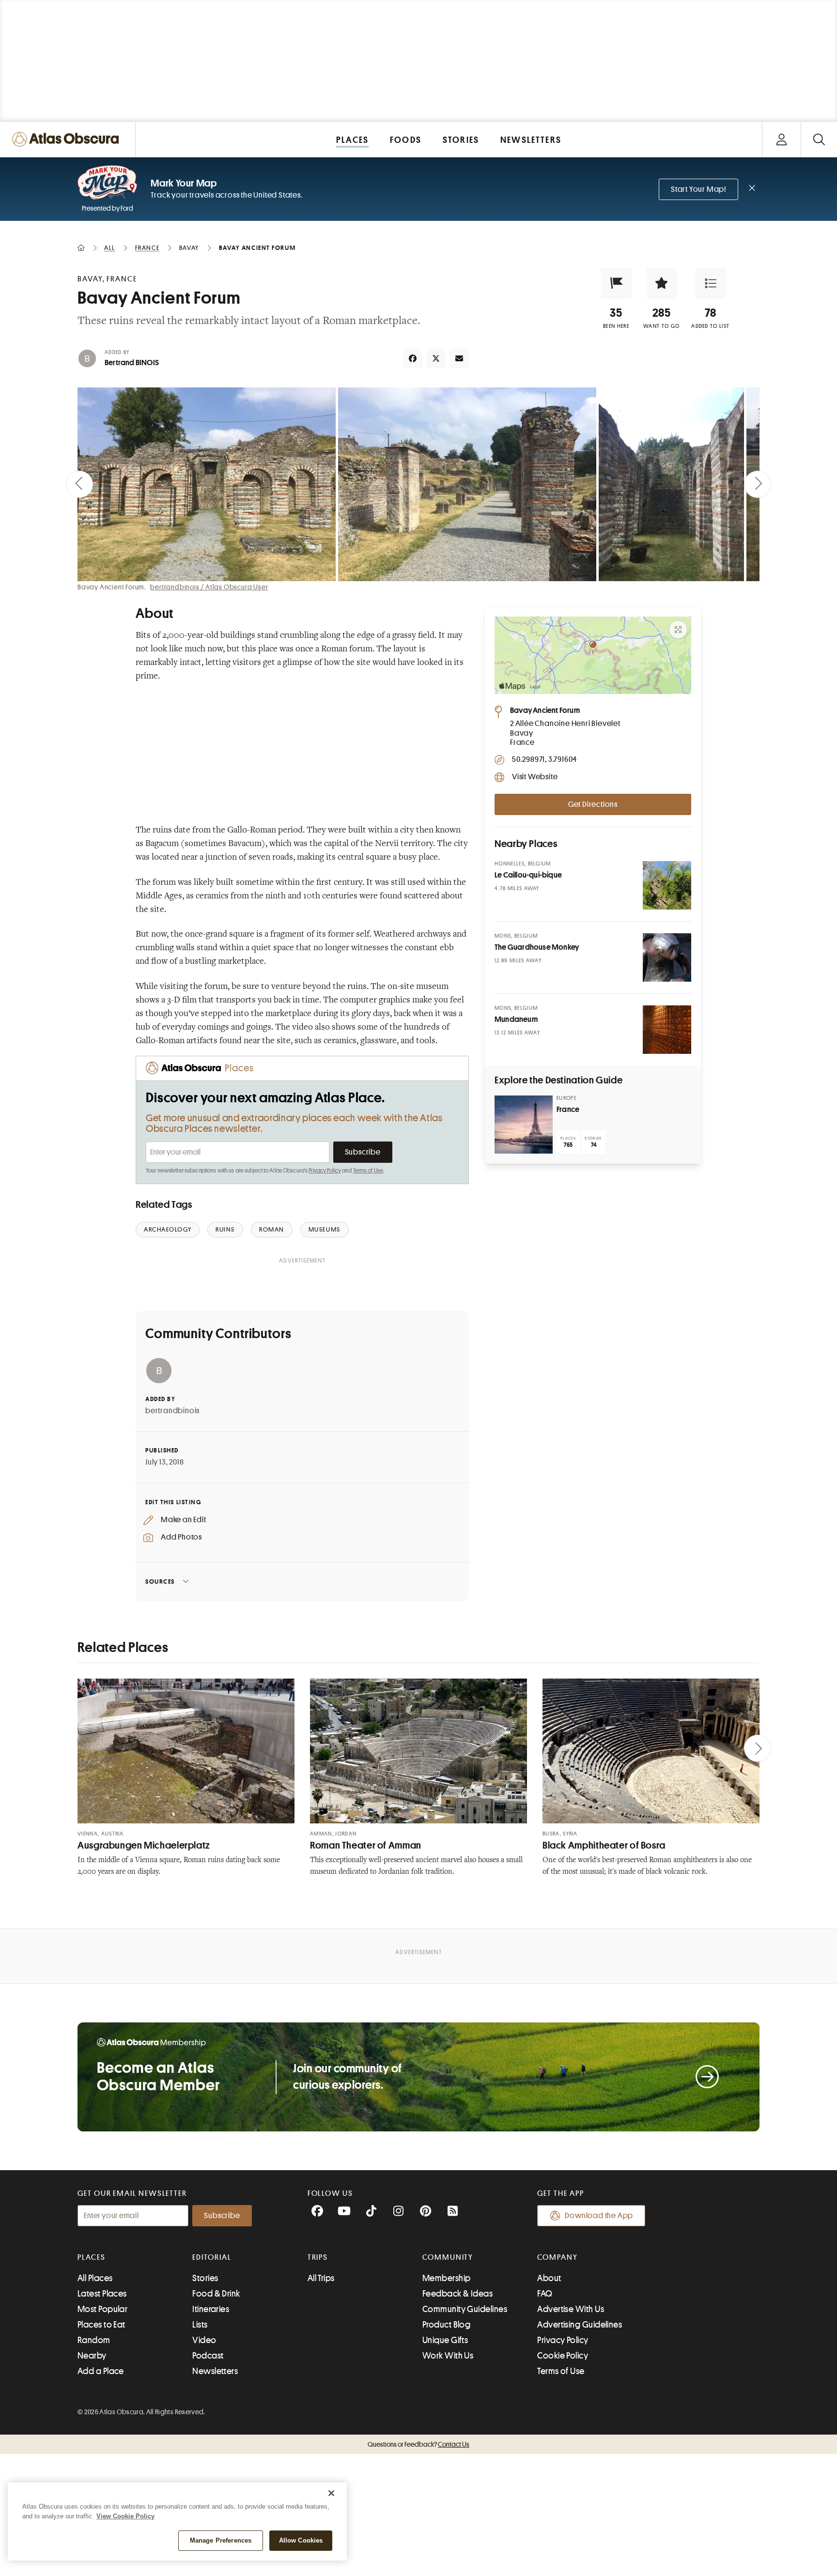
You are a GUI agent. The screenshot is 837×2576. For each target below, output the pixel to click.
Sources (160, 1581)
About (549, 2278)
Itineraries (211, 2309)
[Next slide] (758, 484)
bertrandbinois (172, 1411)
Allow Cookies (301, 2540)
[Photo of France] (524, 1125)
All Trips (321, 2278)
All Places (95, 2278)
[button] (616, 283)
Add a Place (101, 2371)
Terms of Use (368, 1171)
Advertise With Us (571, 2309)
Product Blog (446, 2325)
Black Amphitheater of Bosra (604, 1845)
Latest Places (102, 2294)
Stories (205, 2278)
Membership (447, 2278)
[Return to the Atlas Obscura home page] (68, 139)
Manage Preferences (221, 2540)
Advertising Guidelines (580, 2325)
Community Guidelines (465, 2309)
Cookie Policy (563, 2356)
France (568, 1110)
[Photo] (667, 885)
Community (448, 2257)
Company (557, 2257)
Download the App (599, 2216)
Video (204, 2340)
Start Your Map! (698, 189)
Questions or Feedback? (418, 2444)
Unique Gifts (445, 2340)
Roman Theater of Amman (366, 1845)
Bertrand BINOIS (132, 363)
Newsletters (215, 2371)
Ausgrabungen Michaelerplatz (144, 1845)
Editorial (212, 2257)
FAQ (545, 2294)
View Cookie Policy (125, 2516)
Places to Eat (101, 2325)
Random (94, 2340)
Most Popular (102, 2309)
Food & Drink (216, 2294)
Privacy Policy (325, 1171)
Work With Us (448, 2356)
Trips (318, 2257)
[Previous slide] (79, 484)
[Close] (331, 2493)
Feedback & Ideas (457, 2294)
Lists (200, 2325)
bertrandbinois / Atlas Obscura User (209, 587)
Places (92, 2257)
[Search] (819, 139)
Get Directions (593, 804)
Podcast (208, 2356)
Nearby (92, 2356)
